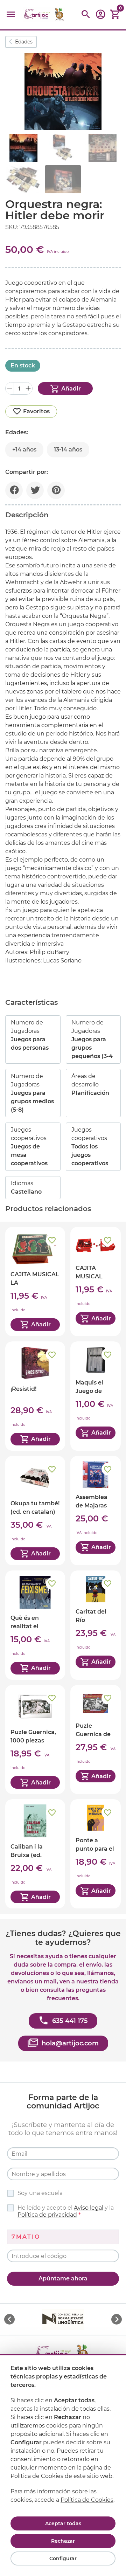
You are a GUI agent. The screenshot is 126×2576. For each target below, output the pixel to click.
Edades (24, 42)
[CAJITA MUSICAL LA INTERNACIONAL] (35, 1282)
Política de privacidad (47, 2215)
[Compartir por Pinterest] (56, 490)
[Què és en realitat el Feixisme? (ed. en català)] (35, 1625)
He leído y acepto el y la (66, 2211)
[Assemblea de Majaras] (96, 1511)
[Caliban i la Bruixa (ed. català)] (35, 1854)
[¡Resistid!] (35, 1396)
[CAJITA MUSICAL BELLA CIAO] (96, 1282)
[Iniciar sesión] (100, 17)
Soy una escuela (40, 2193)
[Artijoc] (44, 15)
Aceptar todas (63, 2523)
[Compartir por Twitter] (35, 490)
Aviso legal (89, 2208)
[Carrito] (115, 15)
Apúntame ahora (63, 2278)
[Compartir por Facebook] (14, 490)
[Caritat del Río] (96, 1625)
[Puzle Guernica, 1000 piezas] (35, 1740)
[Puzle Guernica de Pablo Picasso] (96, 1740)
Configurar (63, 2558)
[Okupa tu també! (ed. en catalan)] (35, 1511)
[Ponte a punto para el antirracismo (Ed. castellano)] (96, 1854)
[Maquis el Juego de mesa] (96, 1396)
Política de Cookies (87, 2500)
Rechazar (63, 2541)
